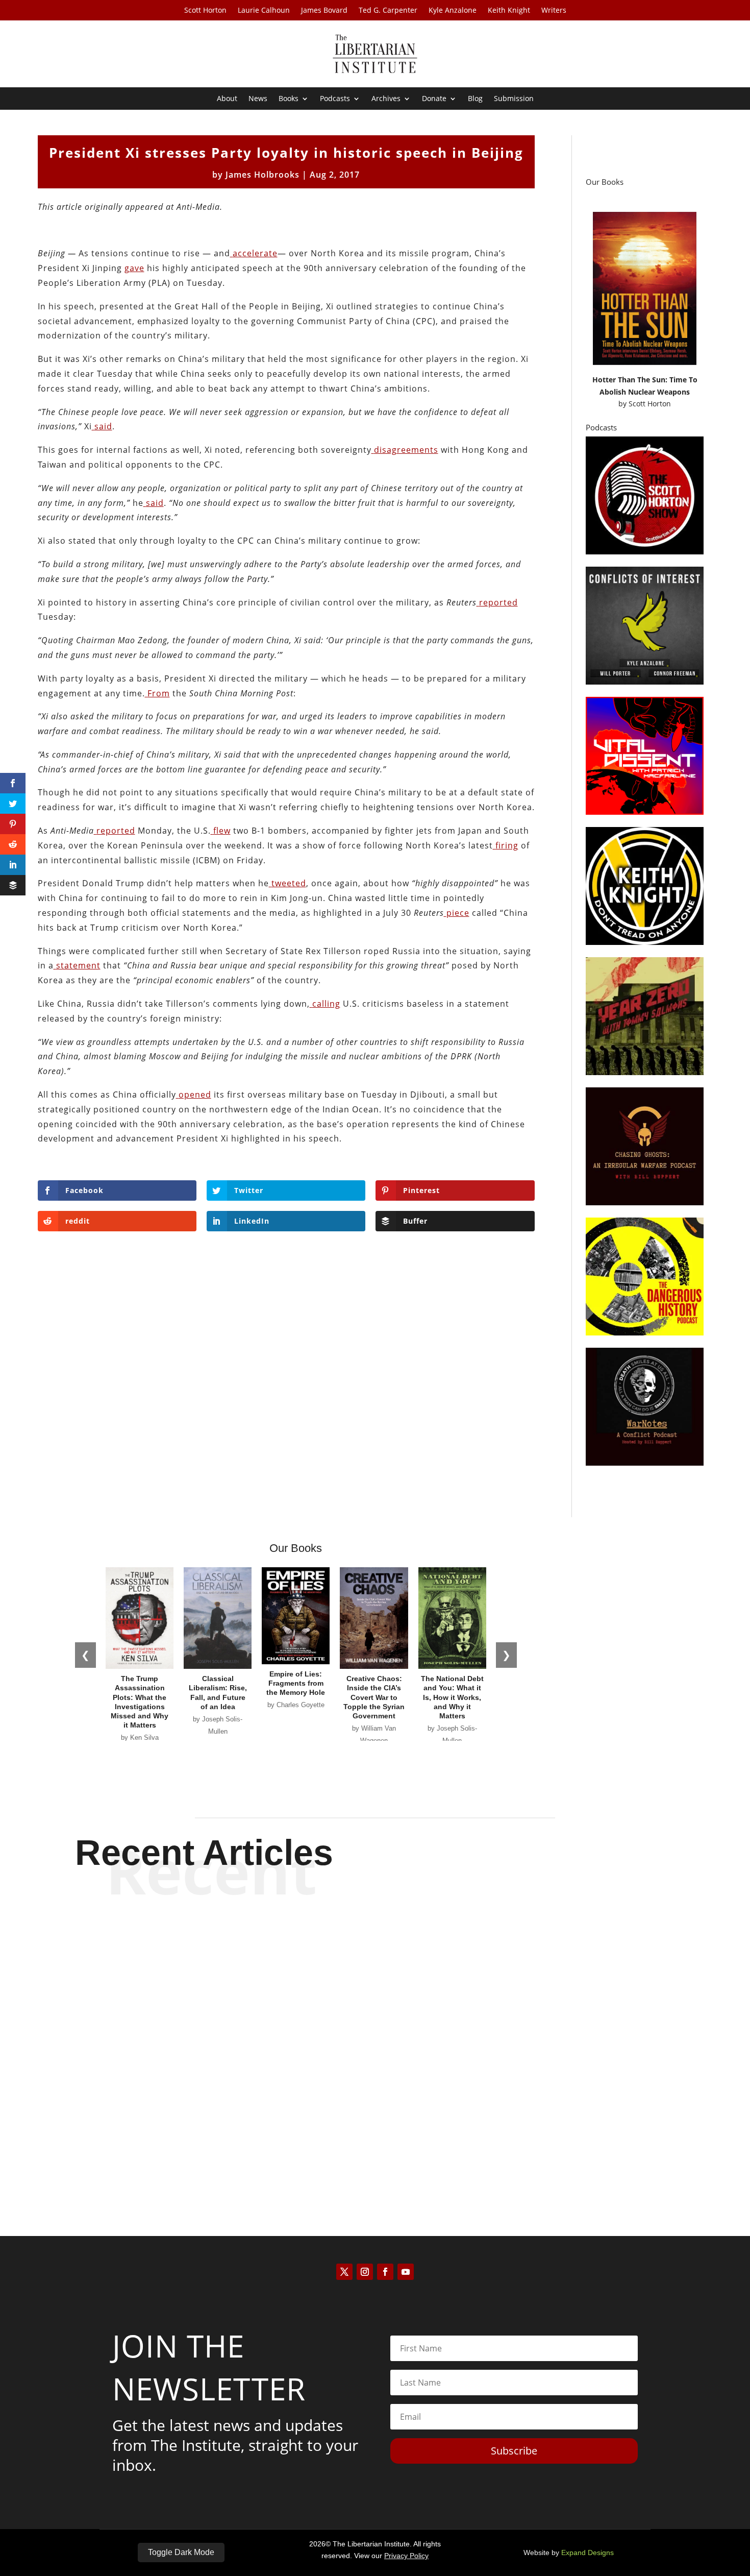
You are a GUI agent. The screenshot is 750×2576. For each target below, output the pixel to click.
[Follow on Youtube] (406, 2272)
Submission (514, 99)
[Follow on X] (344, 2272)
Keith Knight (509, 11)
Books (289, 99)
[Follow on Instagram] (365, 2272)
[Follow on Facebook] (385, 2272)
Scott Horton (205, 11)
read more (375, 1978)
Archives (386, 99)
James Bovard (324, 11)
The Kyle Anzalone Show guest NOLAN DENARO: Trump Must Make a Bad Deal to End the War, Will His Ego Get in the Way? (375, 2120)
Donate (434, 99)
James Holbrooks (262, 175)
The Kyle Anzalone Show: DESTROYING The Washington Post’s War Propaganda (375, 1942)
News (258, 99)
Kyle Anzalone (453, 11)
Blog (475, 99)
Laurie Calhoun (264, 11)
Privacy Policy (406, 2556)
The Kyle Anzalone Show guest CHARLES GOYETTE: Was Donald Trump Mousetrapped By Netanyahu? (375, 2027)
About (227, 99)
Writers (554, 11)
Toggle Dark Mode (181, 2552)
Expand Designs (587, 2553)
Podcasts (335, 99)
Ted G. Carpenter (388, 11)
